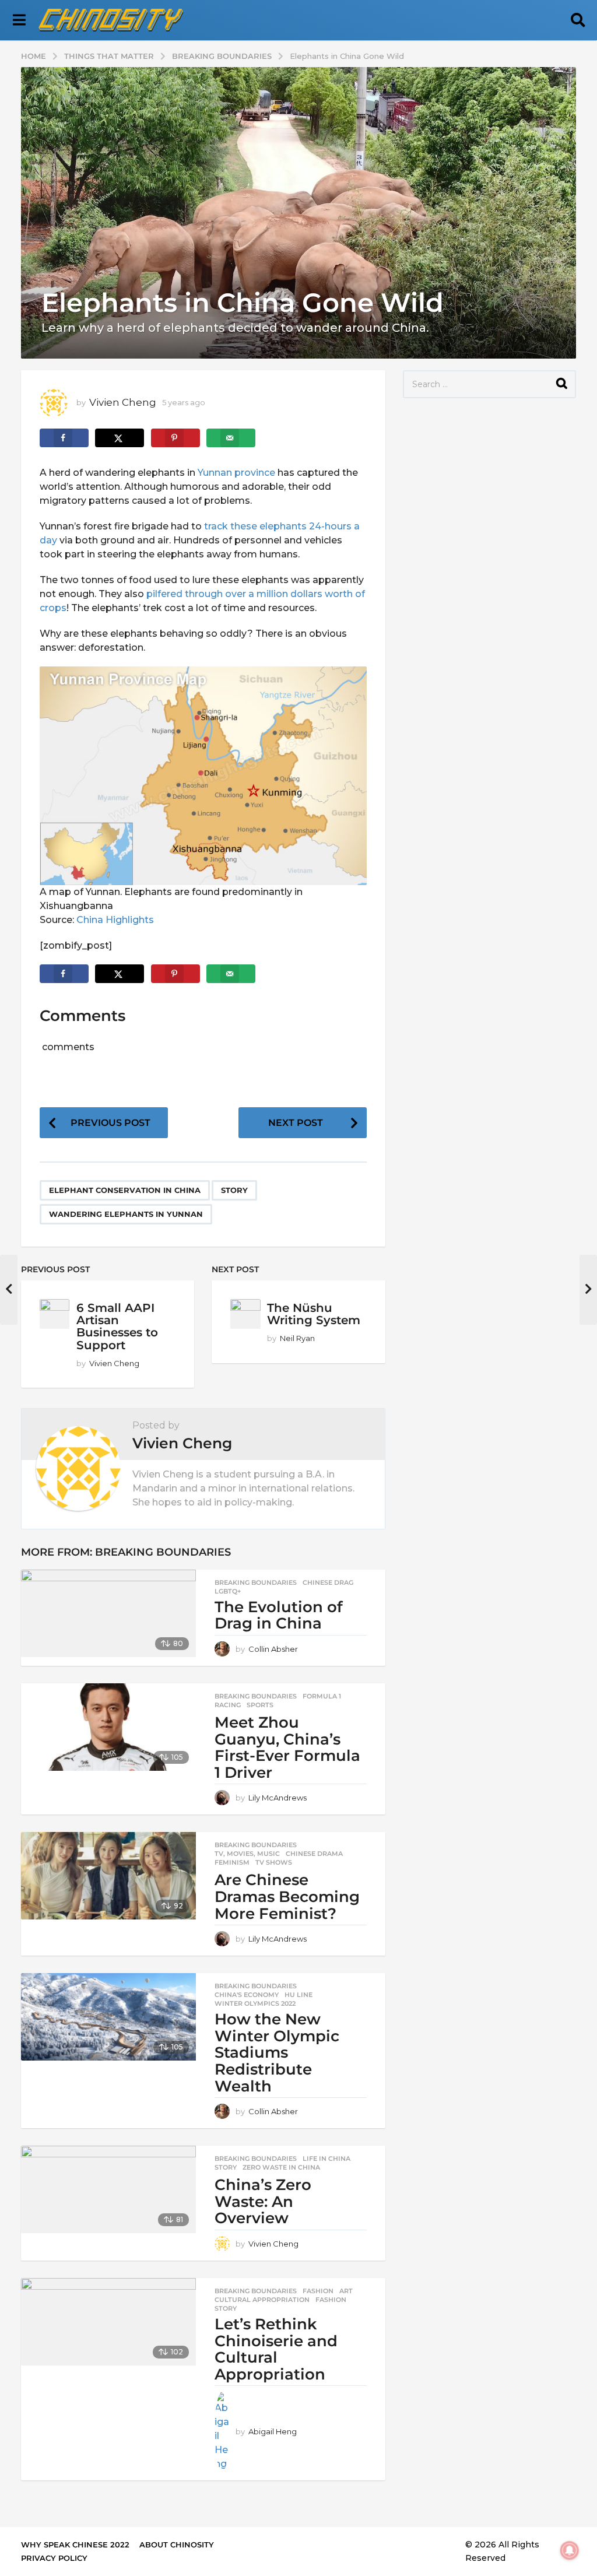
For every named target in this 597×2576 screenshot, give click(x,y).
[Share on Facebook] (64, 438)
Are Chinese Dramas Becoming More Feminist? (287, 1896)
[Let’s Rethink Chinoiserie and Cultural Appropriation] (108, 2322)
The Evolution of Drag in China (279, 1615)
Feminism (232, 1862)
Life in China (326, 2159)
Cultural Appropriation (262, 2300)
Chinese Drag (328, 1582)
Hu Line (298, 1995)
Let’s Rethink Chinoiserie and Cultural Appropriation (276, 2349)
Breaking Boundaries (163, 1552)
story (234, 1190)
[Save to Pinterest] (175, 438)
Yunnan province (236, 473)
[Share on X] (120, 438)
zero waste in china (281, 2167)
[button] (19, 20)
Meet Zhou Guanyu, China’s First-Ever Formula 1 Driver (287, 1747)
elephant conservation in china (125, 1190)
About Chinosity (177, 2545)
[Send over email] (231, 438)
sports (260, 1705)
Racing (228, 1705)
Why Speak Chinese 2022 (75, 2545)
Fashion (318, 2291)
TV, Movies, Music (247, 1854)
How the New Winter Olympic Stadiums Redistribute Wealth (277, 2052)
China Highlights (115, 920)
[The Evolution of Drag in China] (108, 1613)
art (346, 2291)
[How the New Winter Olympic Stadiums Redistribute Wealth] (108, 2017)
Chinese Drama (314, 1854)
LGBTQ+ (228, 1591)
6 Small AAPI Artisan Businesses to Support (117, 1326)
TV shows (274, 1862)
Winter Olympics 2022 (255, 2003)
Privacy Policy (54, 2558)
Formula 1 (322, 1696)
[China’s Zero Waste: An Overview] (108, 2189)
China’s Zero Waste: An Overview (263, 2201)
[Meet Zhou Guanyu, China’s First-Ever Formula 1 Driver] (108, 1727)
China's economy (247, 1995)
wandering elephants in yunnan (126, 1214)
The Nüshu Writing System (314, 1314)
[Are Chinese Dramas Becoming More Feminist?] (108, 1876)
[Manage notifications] (570, 2550)
